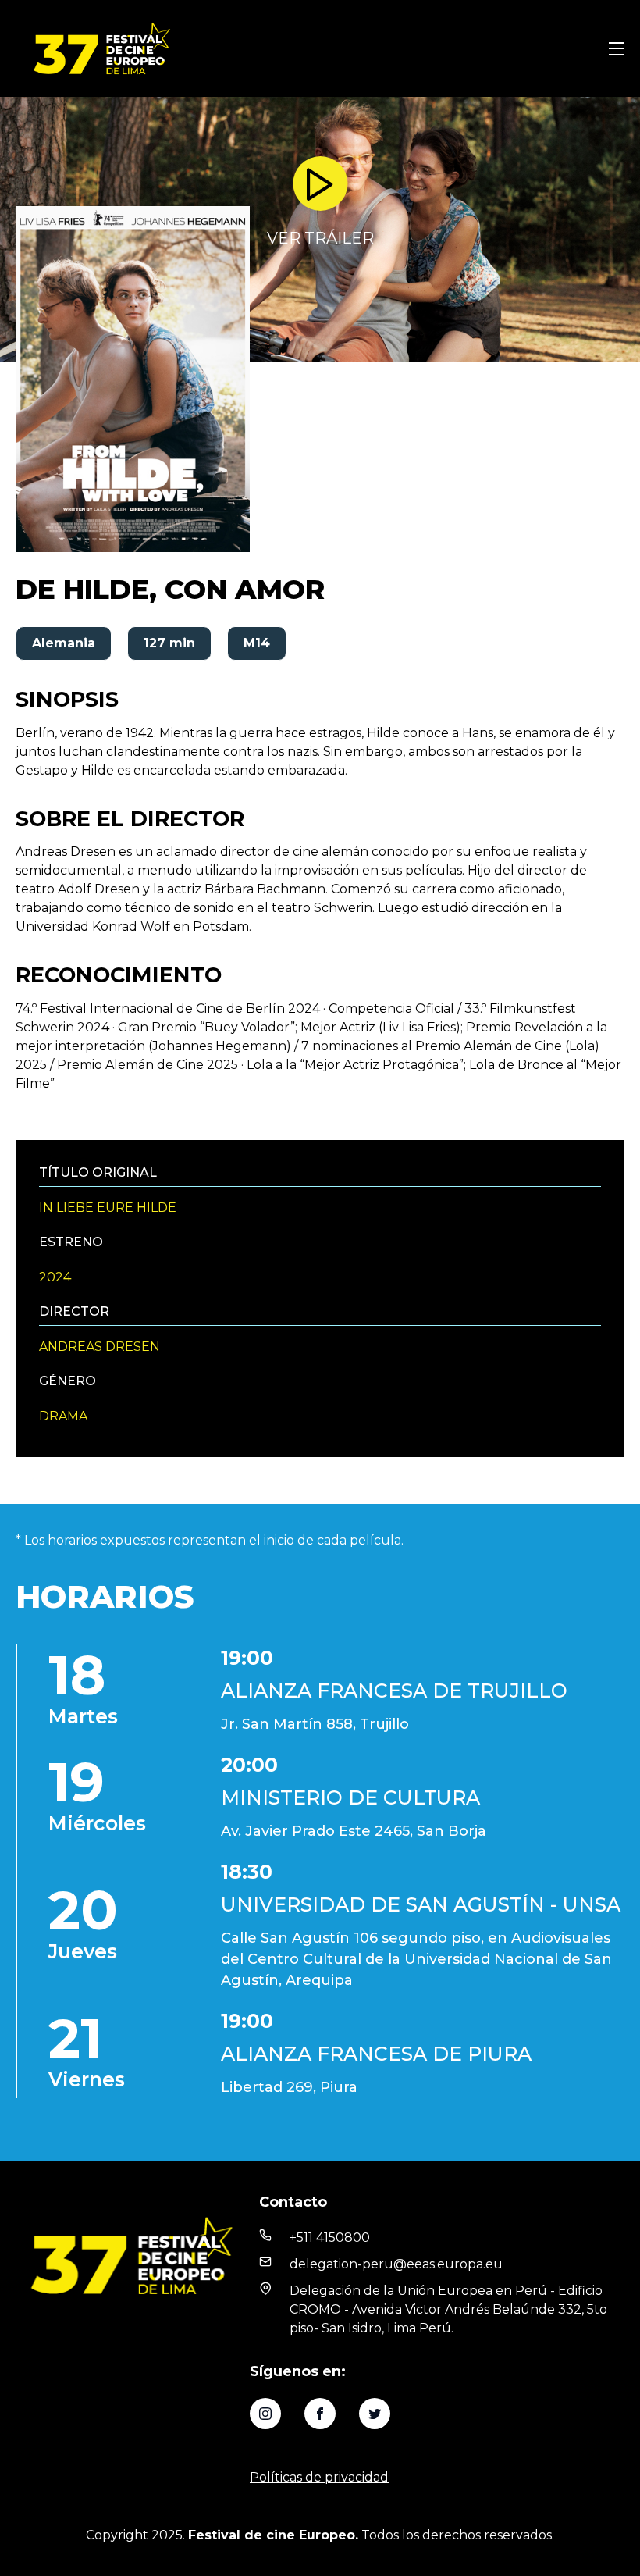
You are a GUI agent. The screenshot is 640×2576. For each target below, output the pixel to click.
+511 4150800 (330, 2238)
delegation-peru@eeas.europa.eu (396, 2264)
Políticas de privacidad (319, 2477)
